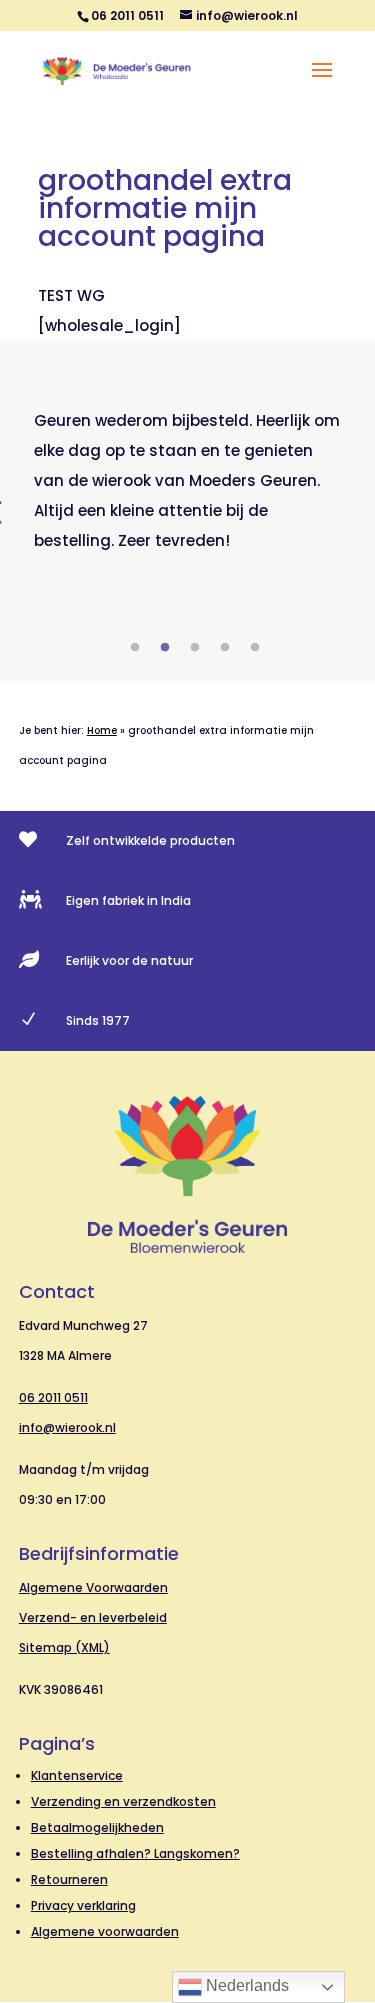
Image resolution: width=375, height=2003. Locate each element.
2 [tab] (165, 648)
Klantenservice (77, 1775)
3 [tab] (195, 648)
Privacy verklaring (83, 1905)
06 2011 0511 (53, 1397)
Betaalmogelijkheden (97, 1827)
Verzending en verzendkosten (123, 1801)
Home (102, 730)
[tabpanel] (188, 481)
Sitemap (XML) (64, 1647)
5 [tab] (255, 648)
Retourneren (69, 1879)
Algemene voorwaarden (105, 1931)
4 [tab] (225, 648)
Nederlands (245, 1985)
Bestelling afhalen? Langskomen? (135, 1853)
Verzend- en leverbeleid (93, 1617)
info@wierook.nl (67, 1427)
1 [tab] (135, 648)
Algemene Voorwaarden (93, 1587)
